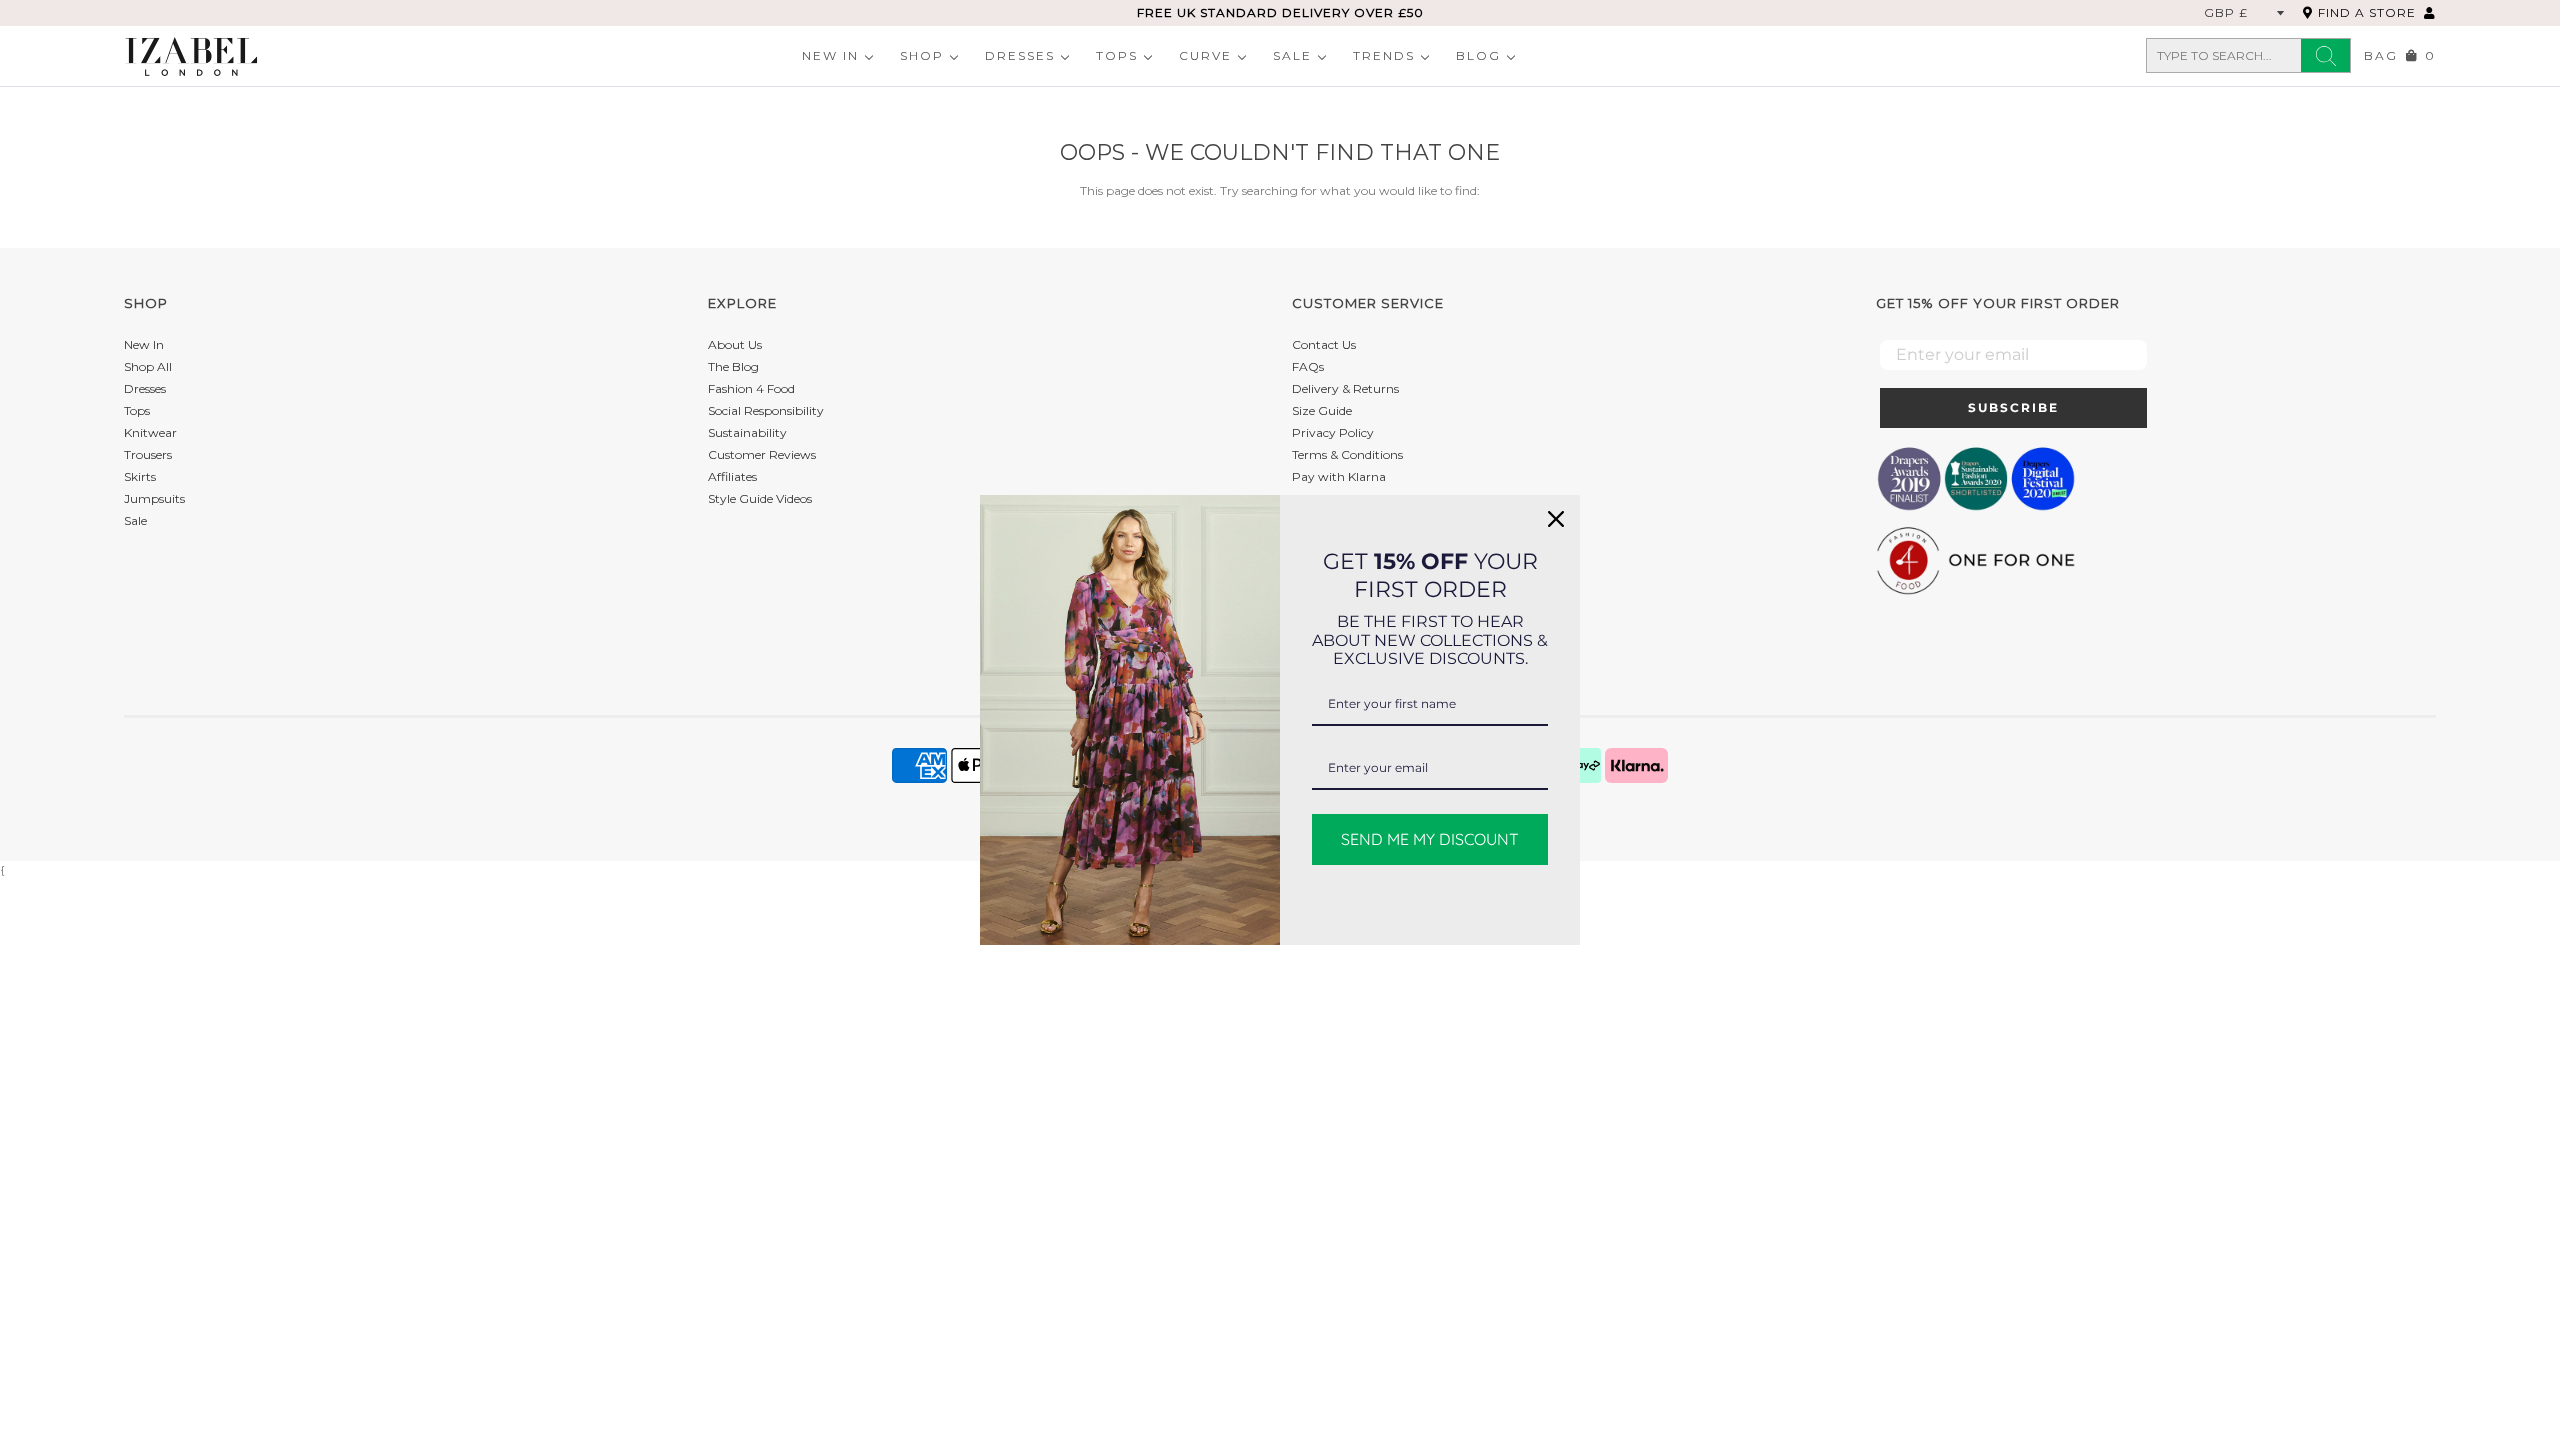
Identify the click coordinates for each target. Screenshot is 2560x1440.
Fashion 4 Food (751, 388)
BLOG (1478, 55)
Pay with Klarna (1339, 476)
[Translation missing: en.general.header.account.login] (2430, 12)
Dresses (1020, 55)
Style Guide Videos (760, 498)
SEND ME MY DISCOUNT (1430, 839)
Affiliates (732, 476)
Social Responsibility (766, 410)
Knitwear (150, 432)
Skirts (140, 476)
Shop (922, 55)
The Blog (733, 366)
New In (830, 55)
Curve (1205, 55)
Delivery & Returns (1345, 388)
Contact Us (1324, 344)
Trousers (148, 454)
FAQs (1308, 366)
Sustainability (747, 432)
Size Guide (1322, 410)
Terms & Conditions (1347, 454)
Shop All (148, 366)
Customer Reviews (762, 454)
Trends (1384, 55)
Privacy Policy (1333, 432)
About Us (735, 344)
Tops (1117, 55)
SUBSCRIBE (2013, 407)
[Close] (1556, 519)
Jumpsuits (154, 498)
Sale (1292, 55)
